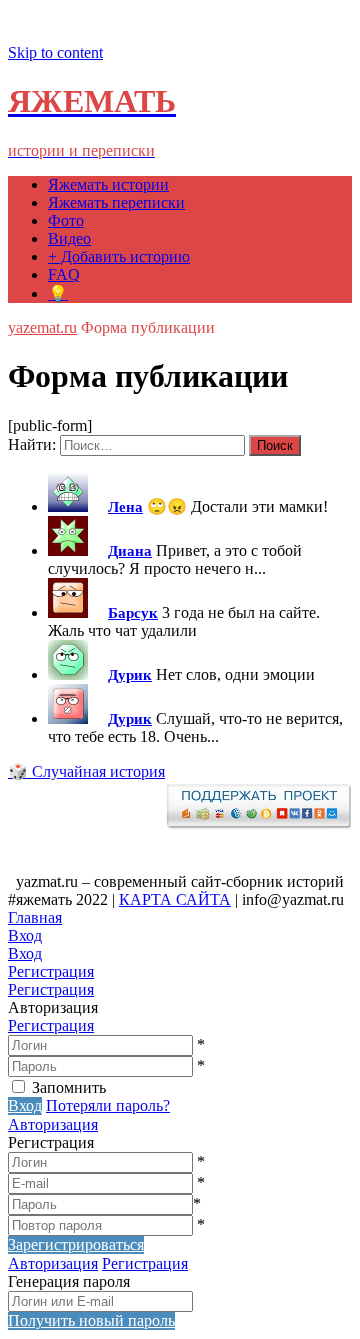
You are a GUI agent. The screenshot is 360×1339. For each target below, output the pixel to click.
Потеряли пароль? (108, 1105)
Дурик (130, 675)
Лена (125, 507)
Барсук (133, 613)
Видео (69, 238)
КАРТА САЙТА (175, 899)
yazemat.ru (42, 327)
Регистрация (51, 1025)
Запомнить (69, 1087)
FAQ (64, 274)
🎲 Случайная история (86, 771)
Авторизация (53, 1124)
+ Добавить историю (119, 256)
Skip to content (55, 52)
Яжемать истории (108, 184)
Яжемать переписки (116, 202)
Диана (130, 551)
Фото (66, 220)
